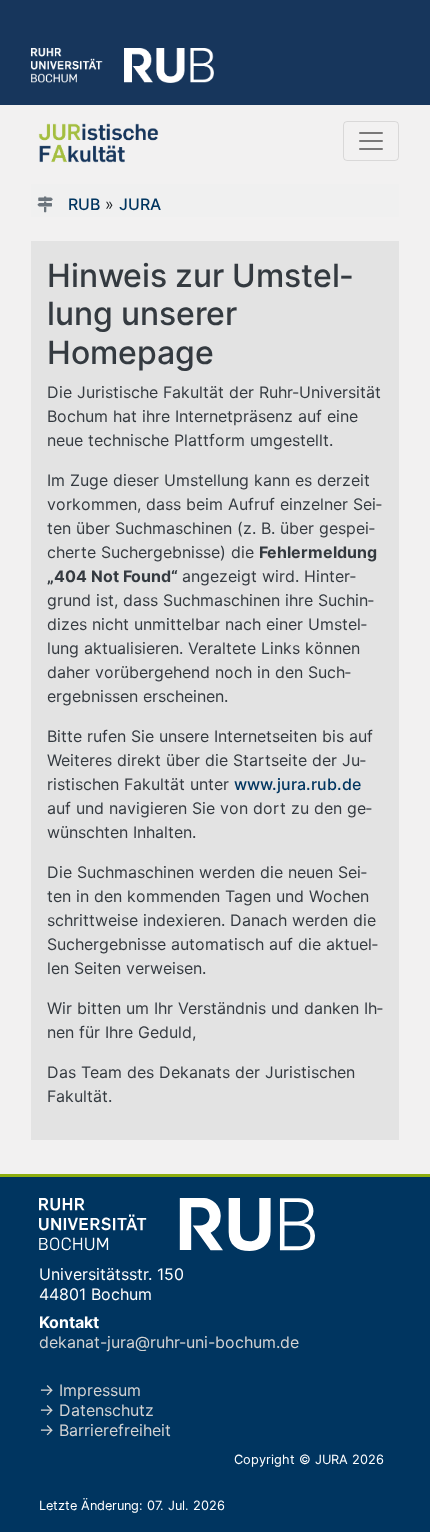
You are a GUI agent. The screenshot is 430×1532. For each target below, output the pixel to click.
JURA (140, 204)
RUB (84, 204)
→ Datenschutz (96, 1410)
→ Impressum (90, 1390)
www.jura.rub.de (297, 784)
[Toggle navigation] (371, 141)
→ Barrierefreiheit (105, 1430)
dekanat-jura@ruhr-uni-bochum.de (169, 1342)
